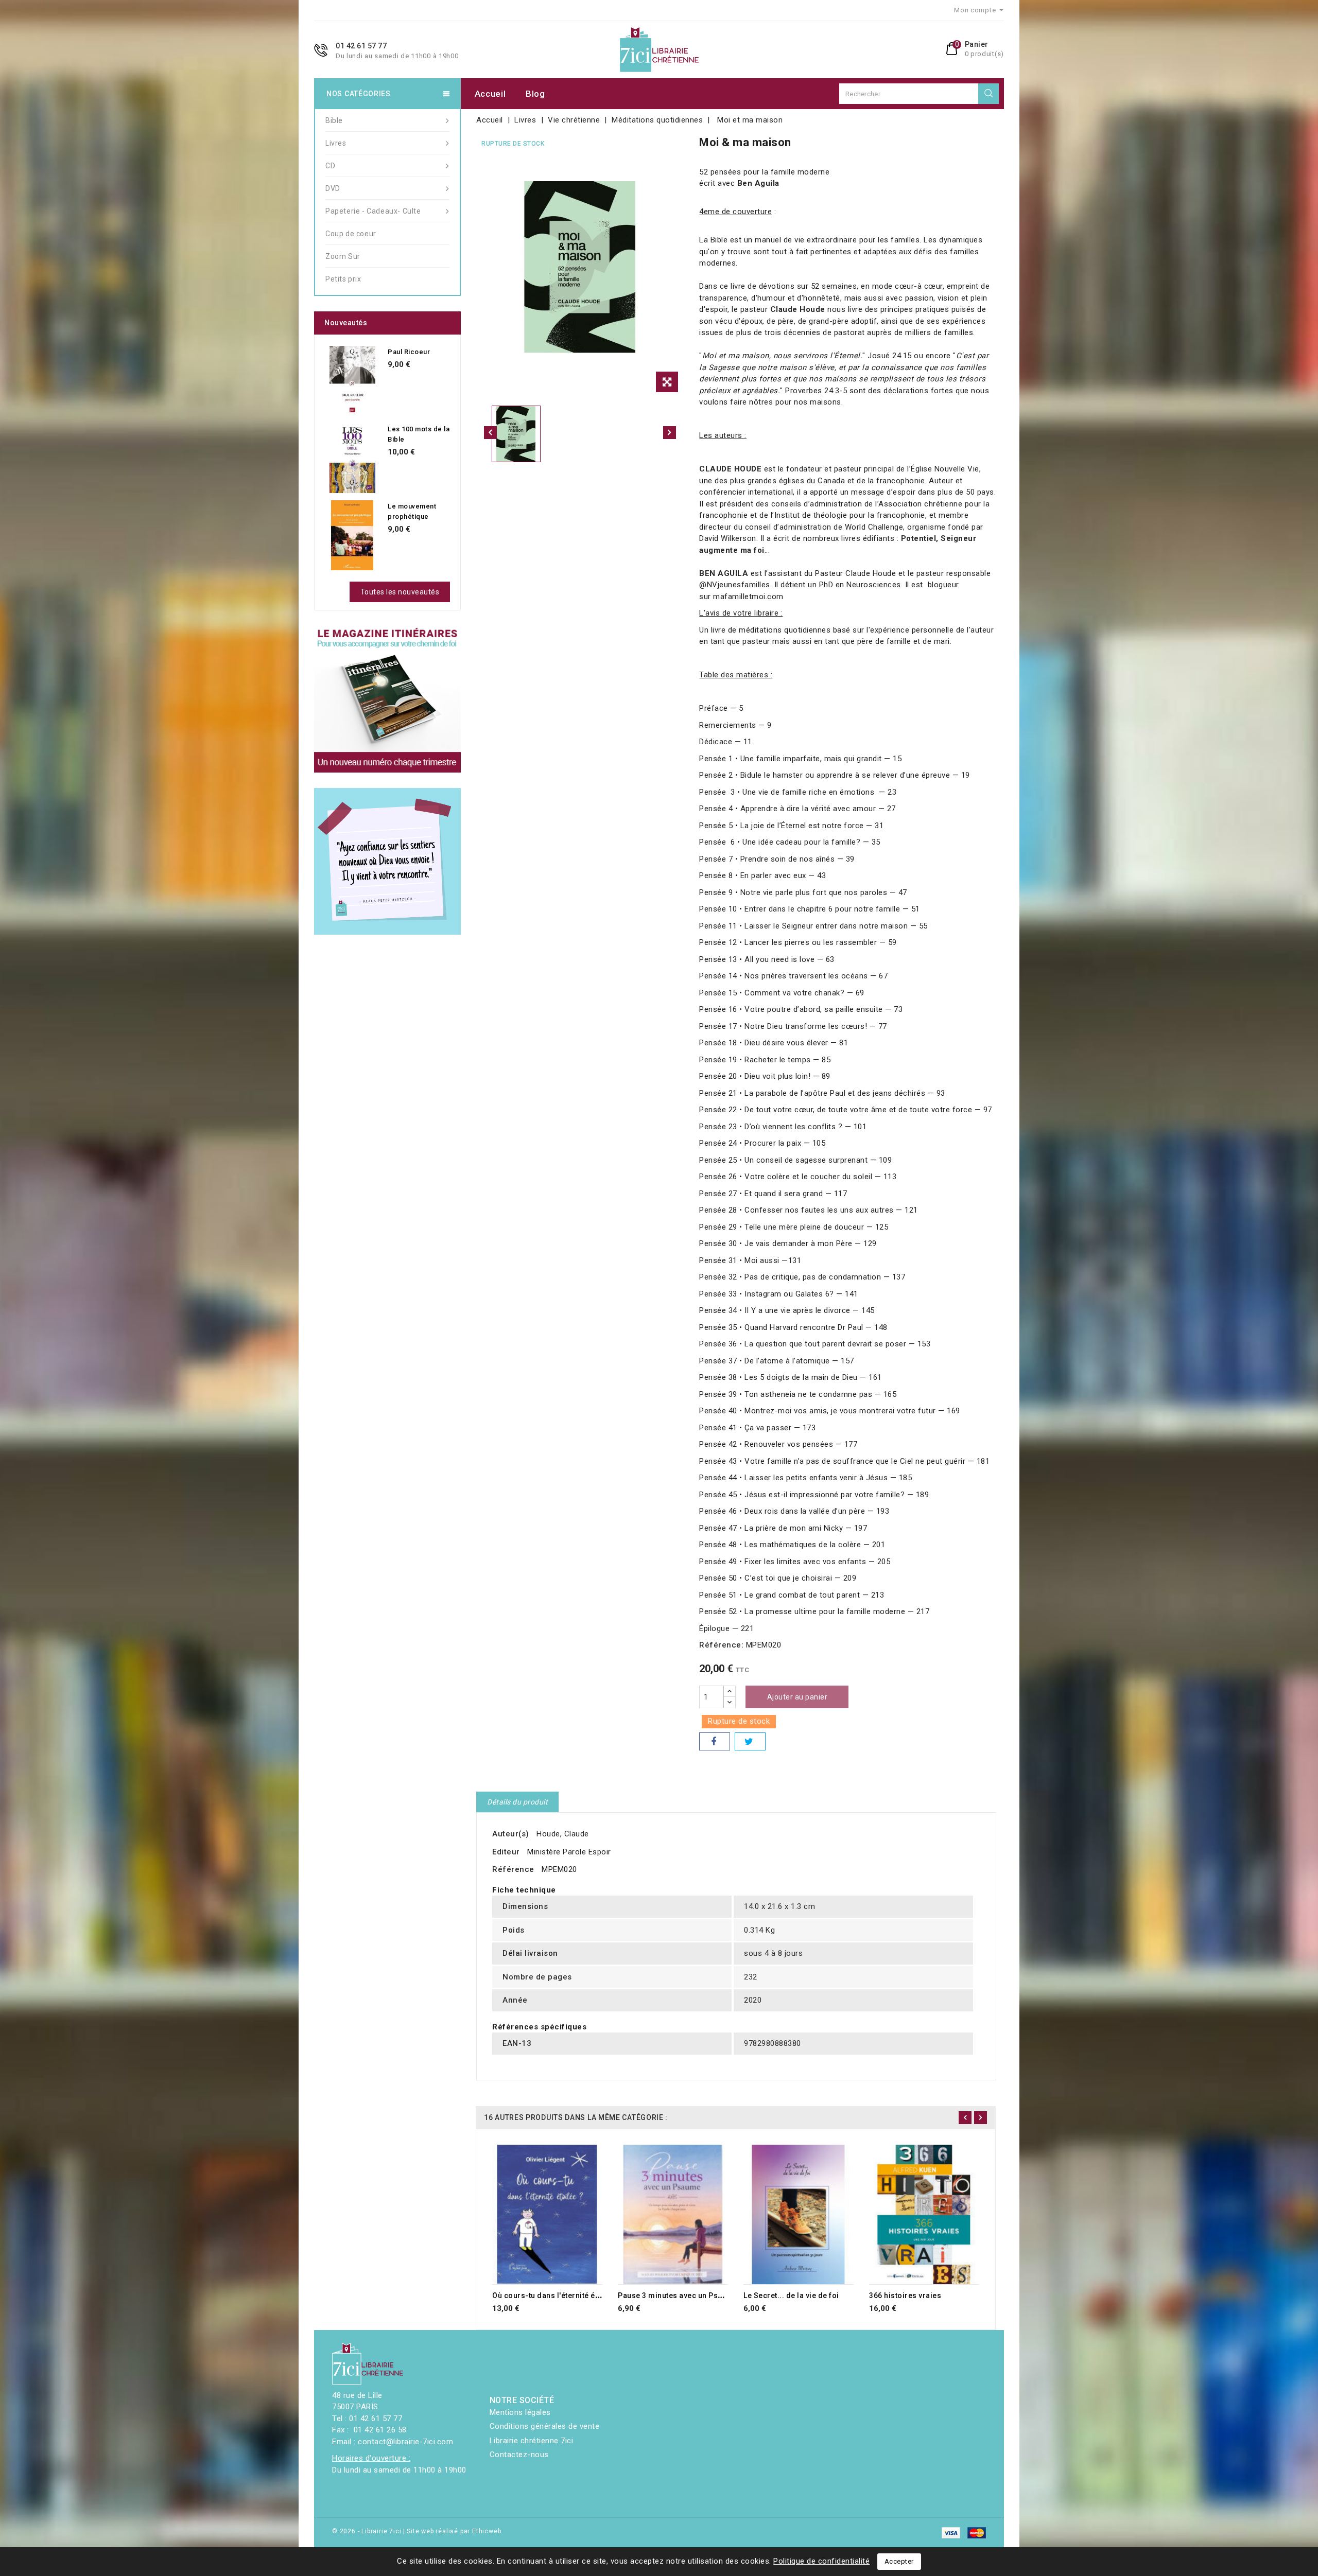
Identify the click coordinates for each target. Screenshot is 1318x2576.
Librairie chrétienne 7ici (532, 2441)
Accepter (899, 2561)
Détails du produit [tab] (517, 1802)
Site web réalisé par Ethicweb (454, 2531)
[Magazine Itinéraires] (387, 699)
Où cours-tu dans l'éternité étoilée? (556, 2295)
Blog (535, 94)
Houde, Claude (563, 1834)
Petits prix (343, 279)
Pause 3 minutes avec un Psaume (678, 2295)
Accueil (490, 94)
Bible (334, 120)
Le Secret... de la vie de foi (791, 2295)
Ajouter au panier (797, 1697)
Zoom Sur (343, 256)
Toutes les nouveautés (400, 592)
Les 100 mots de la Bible (419, 434)
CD (330, 166)
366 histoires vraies (905, 2295)
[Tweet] (750, 1741)
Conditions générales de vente (545, 2426)
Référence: (721, 1645)
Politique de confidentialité (821, 2561)
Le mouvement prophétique (412, 511)
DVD (333, 188)
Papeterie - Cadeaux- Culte (373, 211)
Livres (336, 143)
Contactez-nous (519, 2455)
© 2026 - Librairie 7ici (368, 2531)
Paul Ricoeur (409, 352)
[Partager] (715, 1741)
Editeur (506, 1852)
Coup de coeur (351, 234)
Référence (513, 1869)
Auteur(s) (511, 1834)
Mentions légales (520, 2412)
